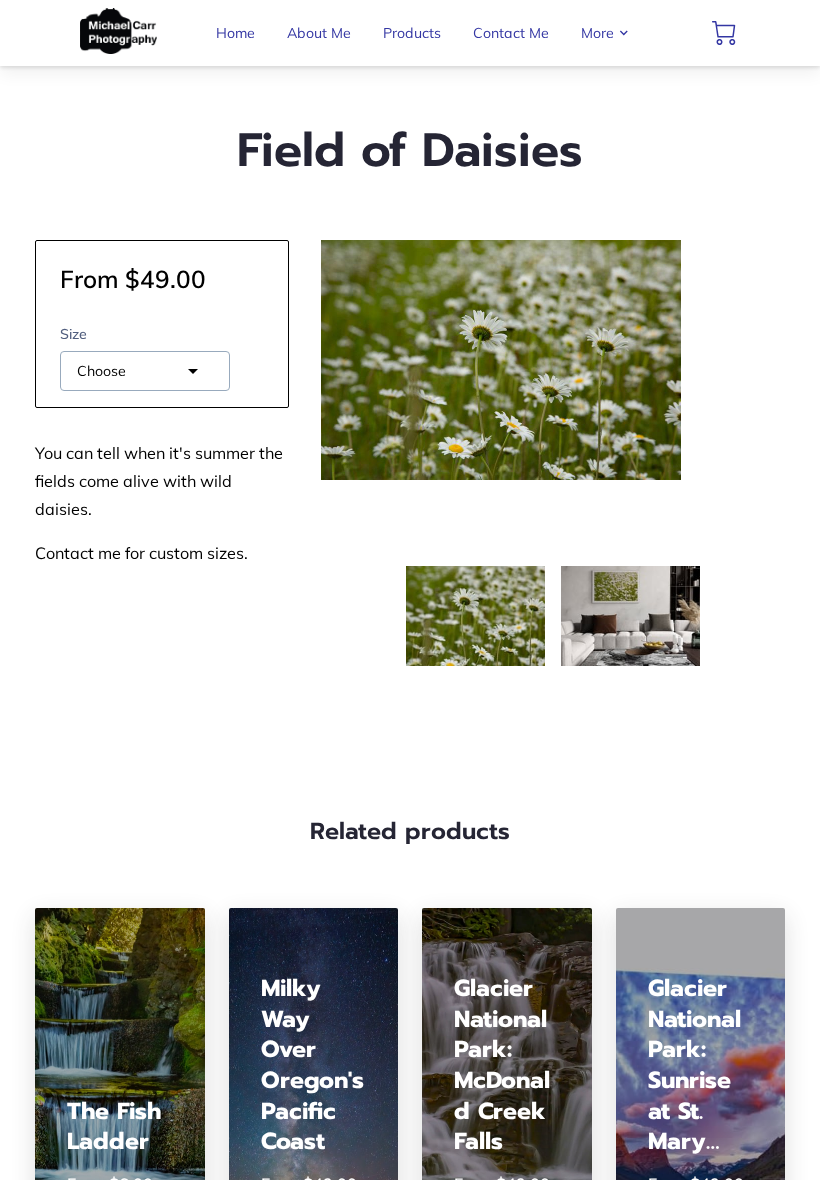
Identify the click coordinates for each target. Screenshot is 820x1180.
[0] (724, 33)
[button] (145, 371)
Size (73, 334)
